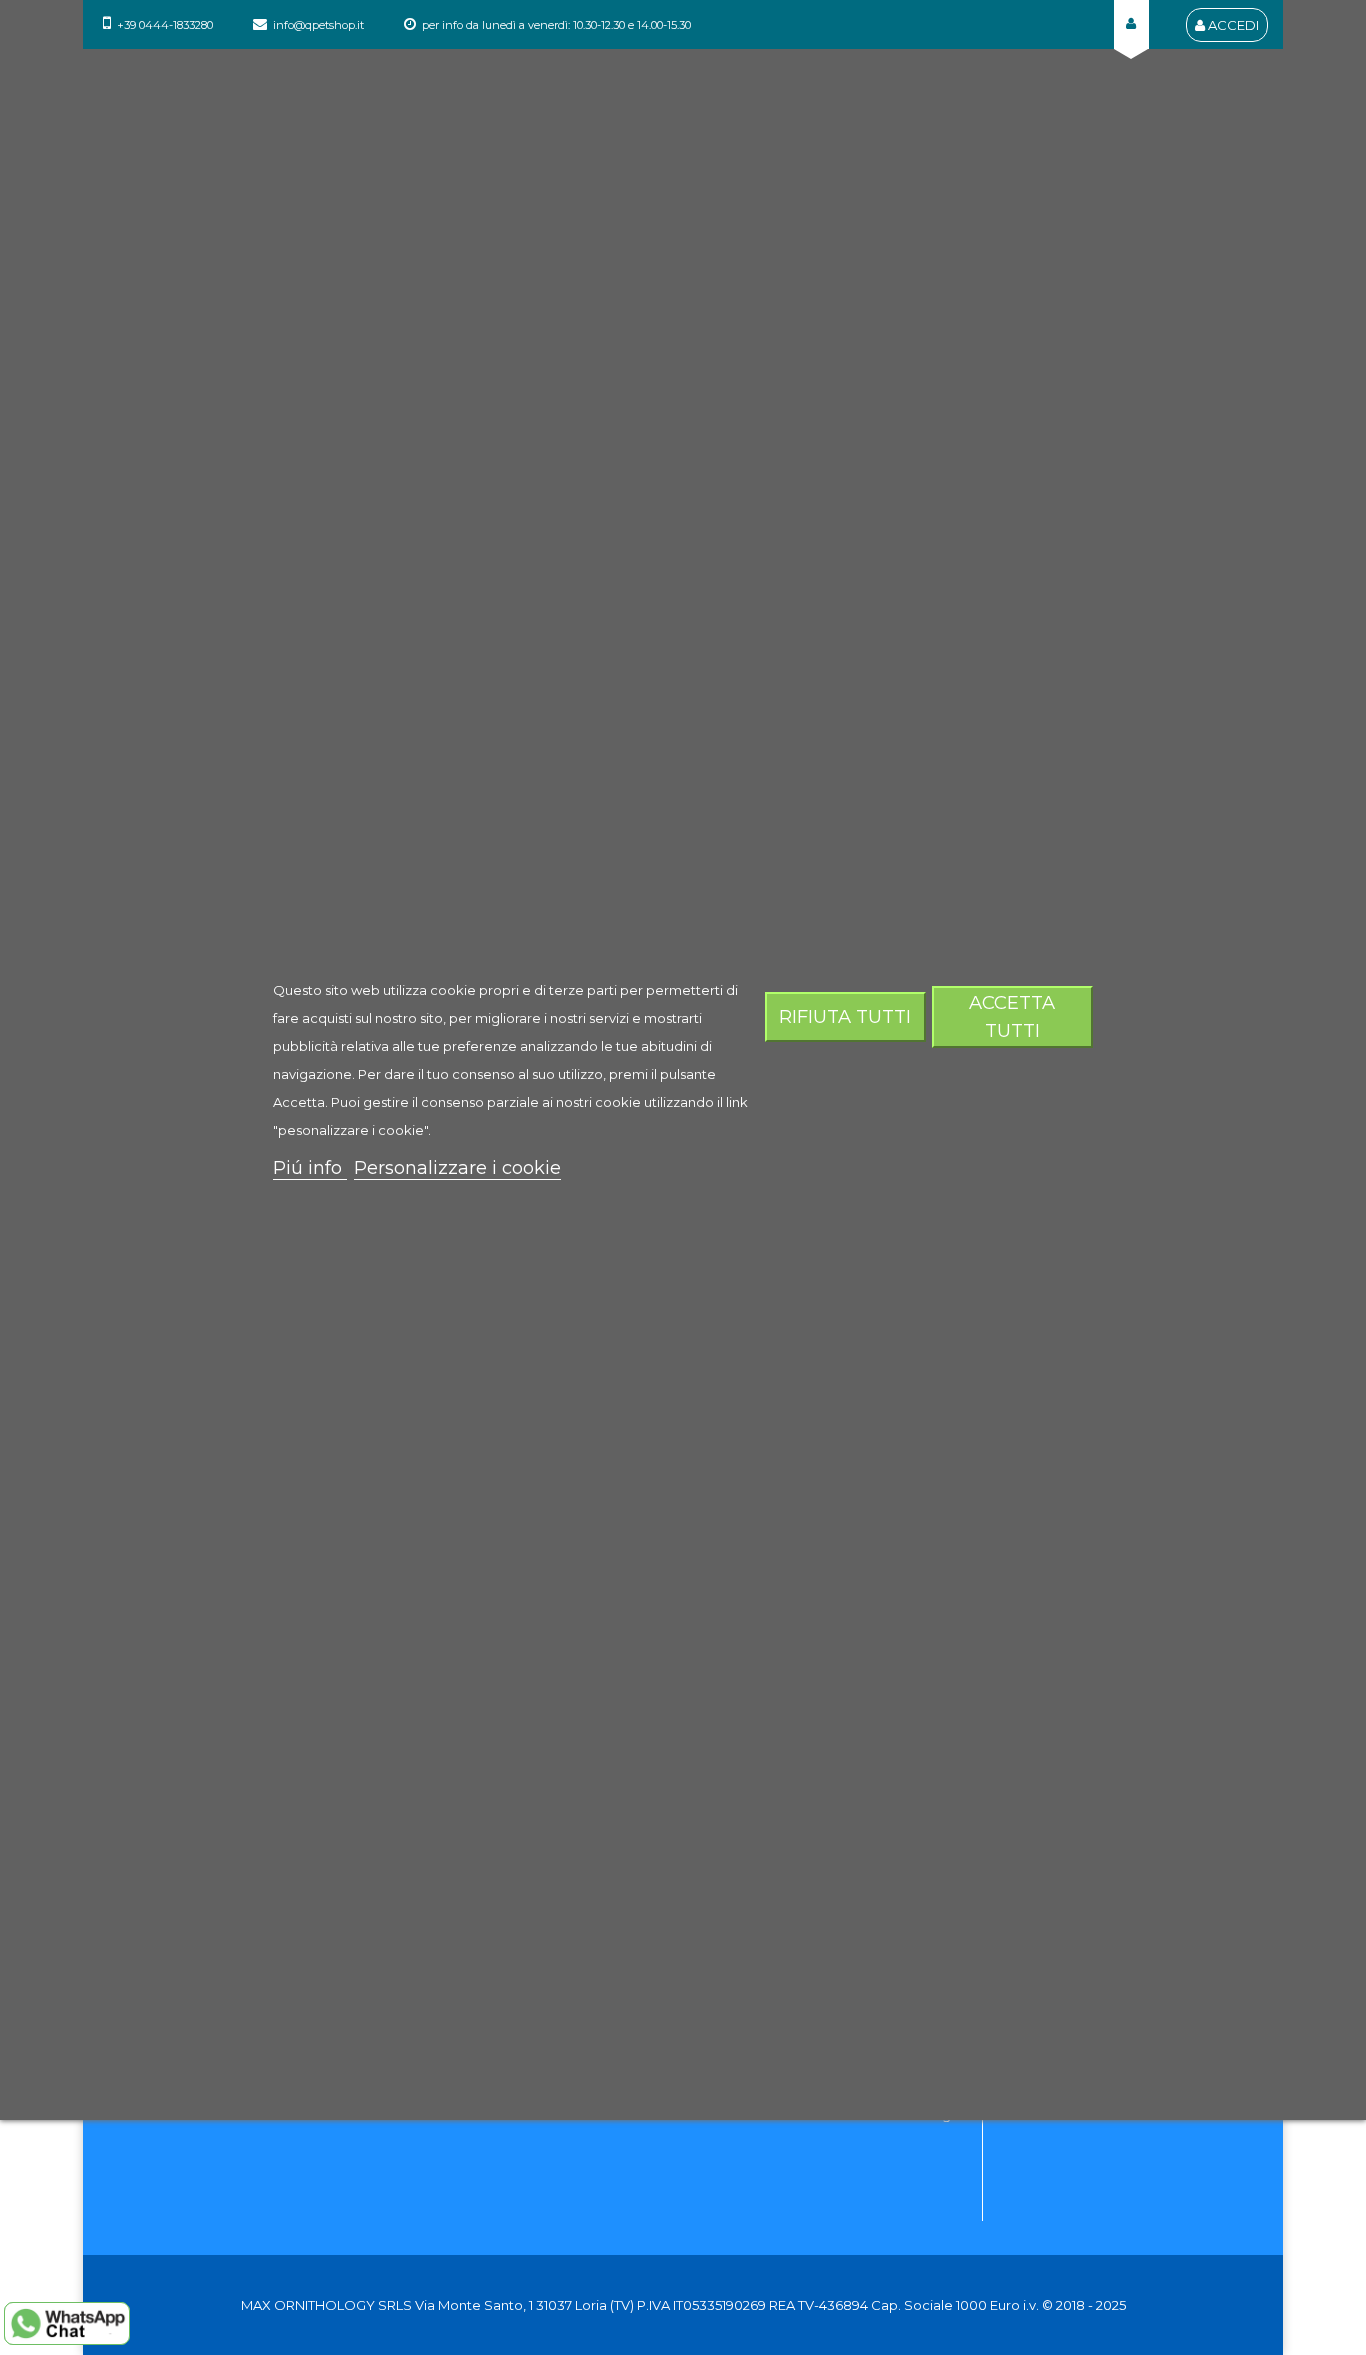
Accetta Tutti (1012, 1016)
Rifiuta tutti (845, 1016)
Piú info (310, 1168)
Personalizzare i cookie (457, 1168)
